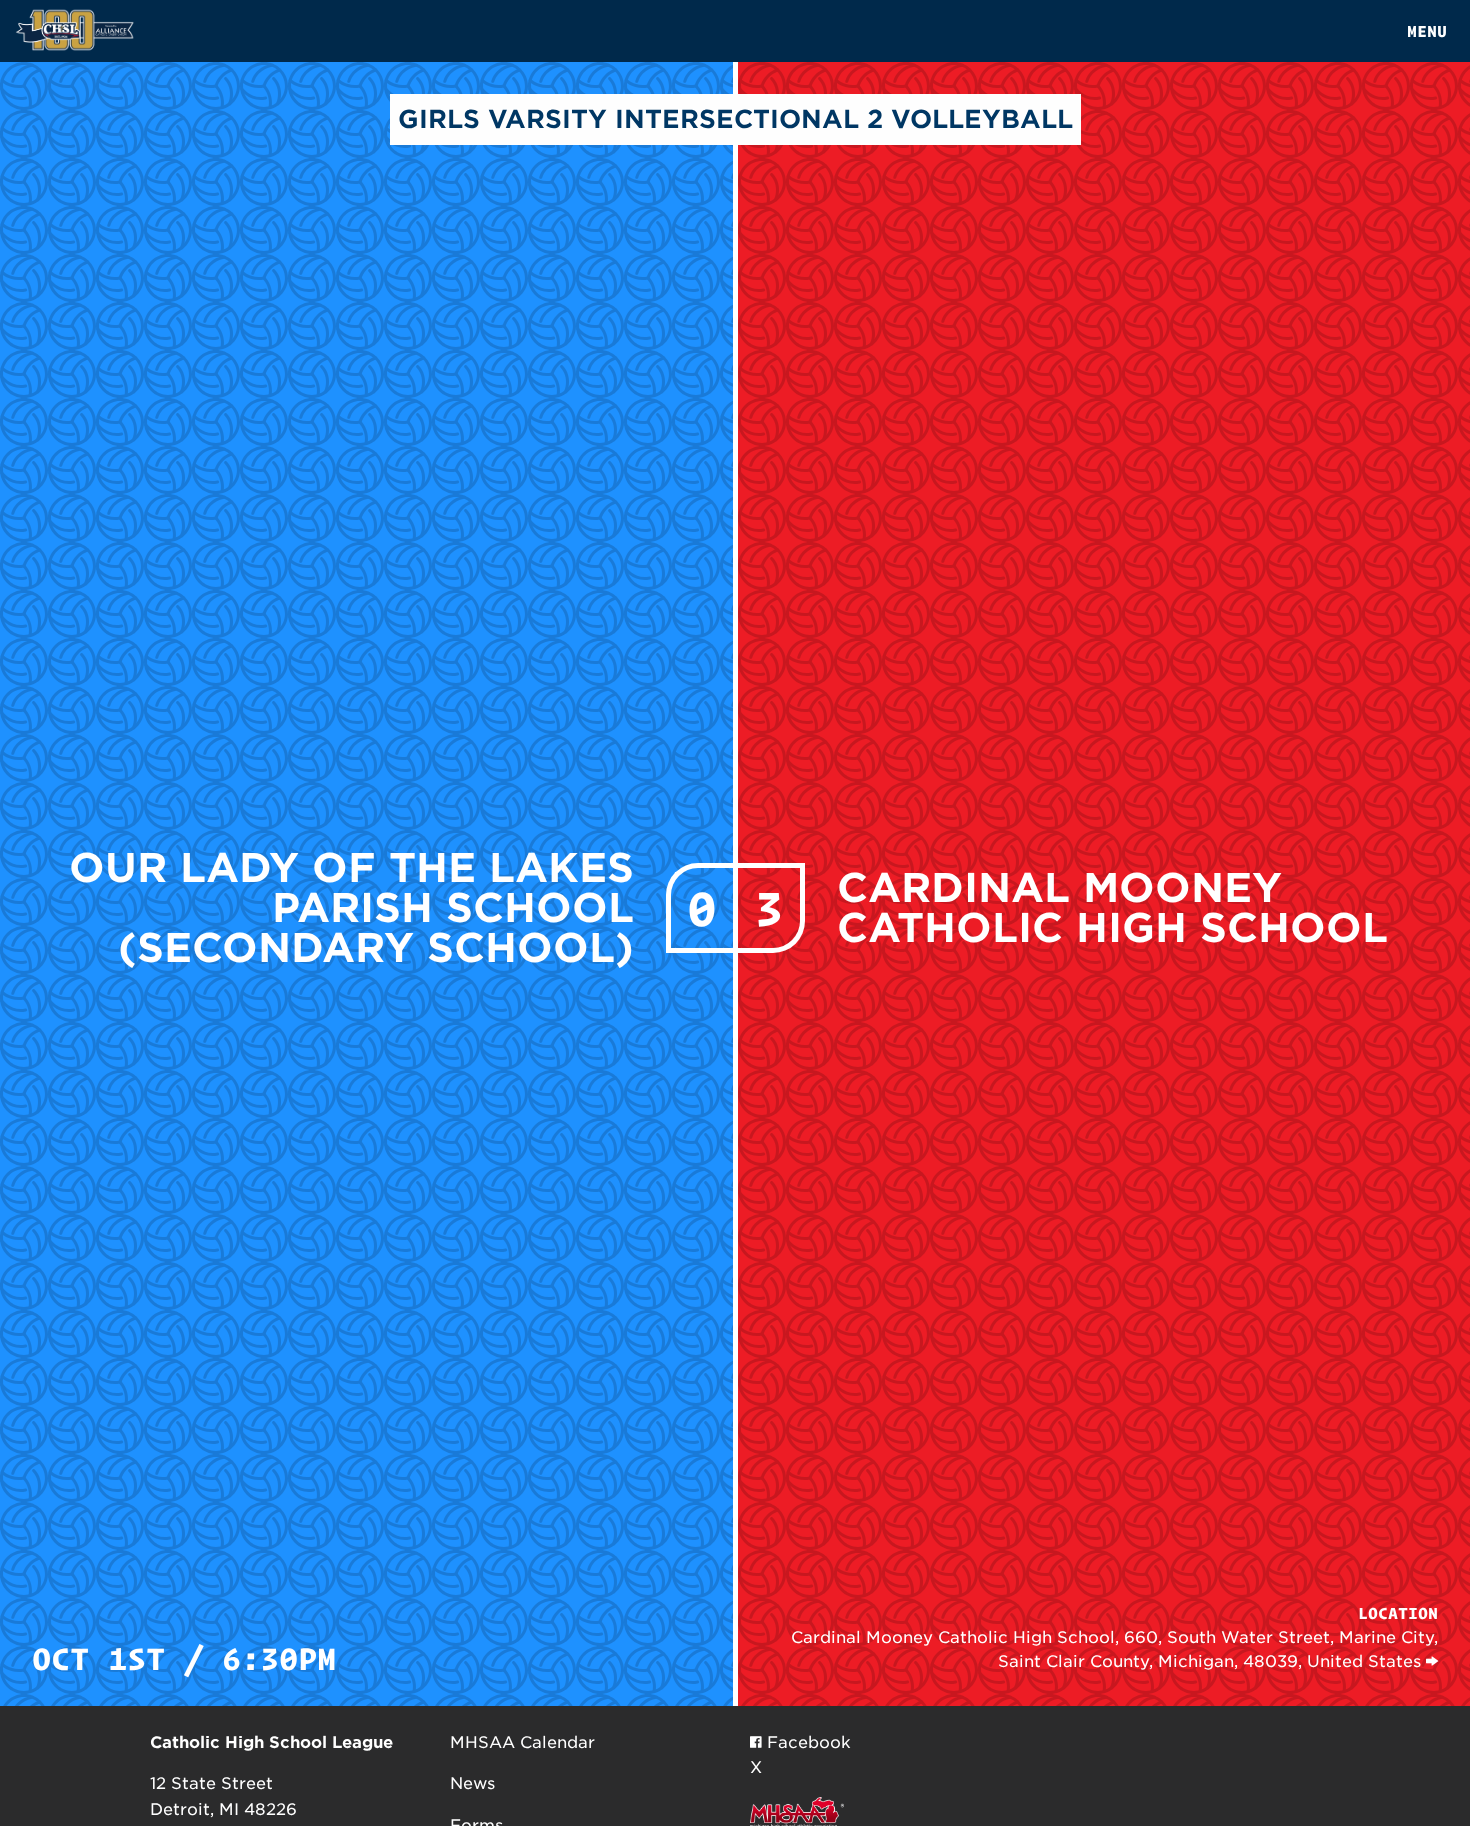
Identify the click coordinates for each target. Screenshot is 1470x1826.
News (472, 1783)
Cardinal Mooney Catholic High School (1112, 908)
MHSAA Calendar (522, 1742)
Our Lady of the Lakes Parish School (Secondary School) (351, 908)
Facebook (806, 1742)
